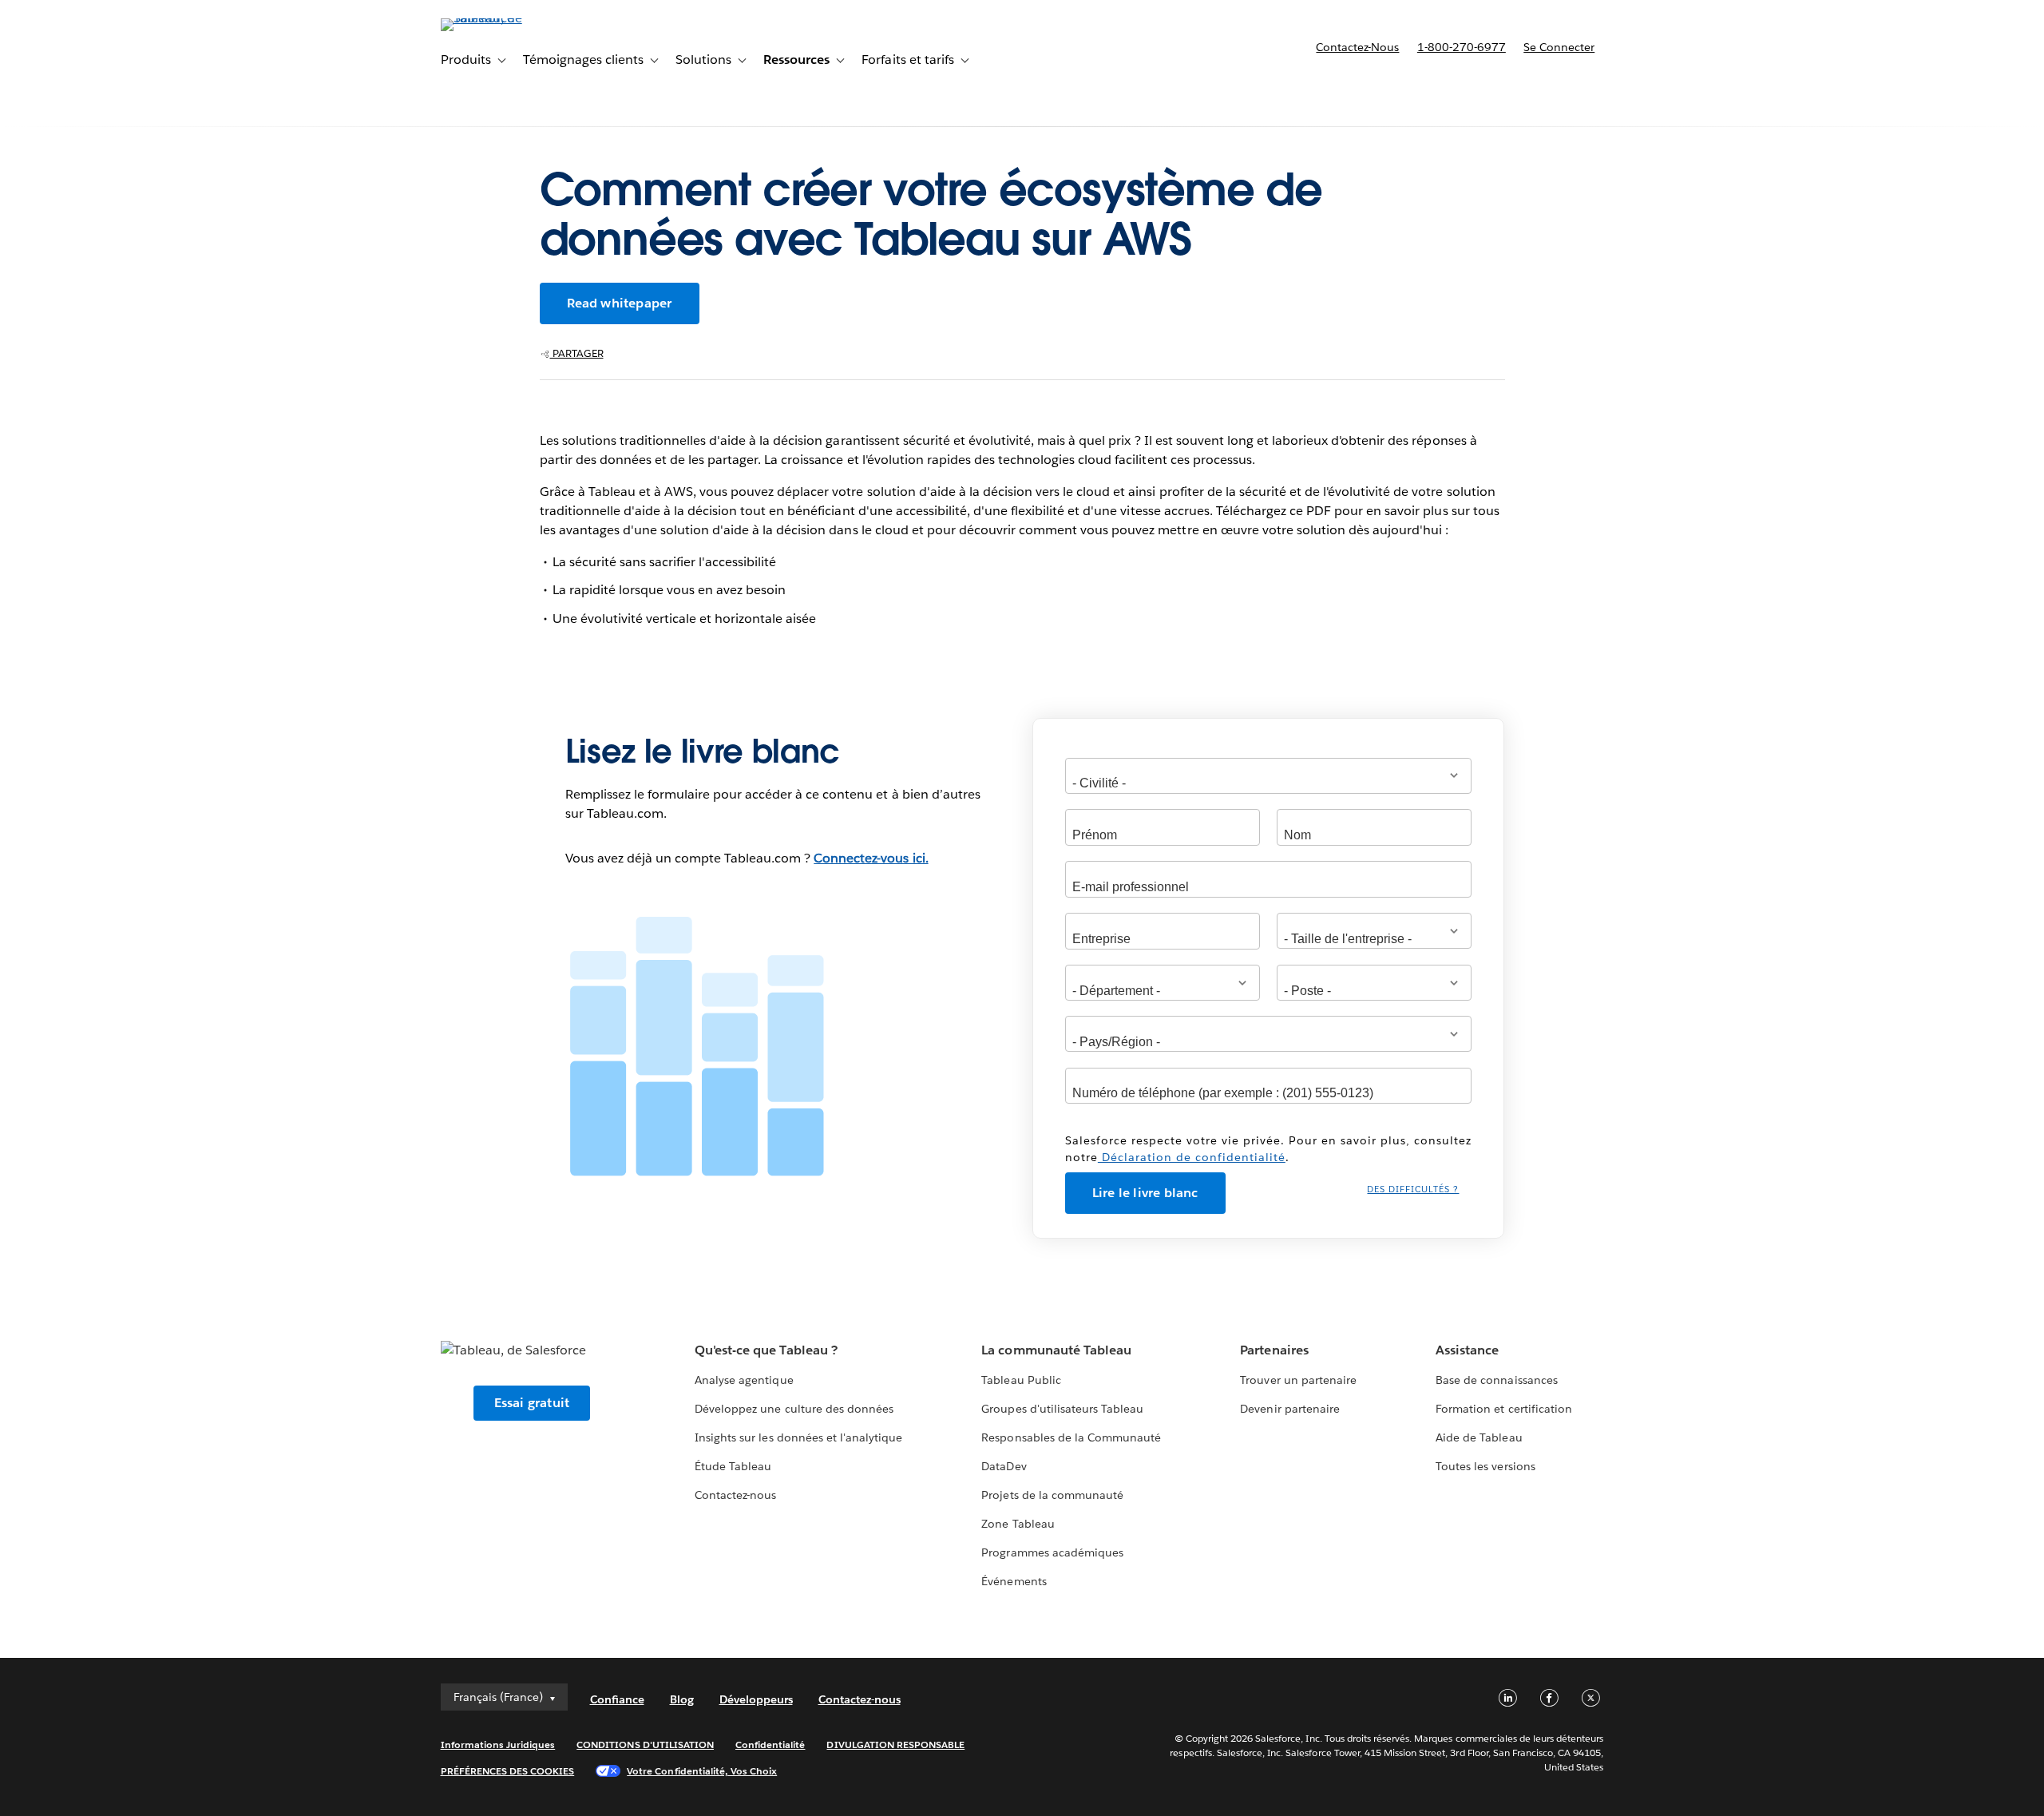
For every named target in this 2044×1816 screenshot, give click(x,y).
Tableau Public (1021, 1380)
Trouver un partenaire (1298, 1380)
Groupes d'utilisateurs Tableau (1062, 1409)
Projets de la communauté (1052, 1495)
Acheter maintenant (1521, 92)
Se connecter (1559, 47)
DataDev (1004, 1466)
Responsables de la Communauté (1071, 1437)
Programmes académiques (1052, 1552)
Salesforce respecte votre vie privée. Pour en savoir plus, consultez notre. (1268, 1149)
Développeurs (756, 1699)
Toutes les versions (1485, 1466)
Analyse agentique (744, 1380)
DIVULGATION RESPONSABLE (895, 1745)
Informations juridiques (498, 1745)
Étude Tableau (733, 1466)
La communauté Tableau (1056, 1350)
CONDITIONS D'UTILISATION (645, 1745)
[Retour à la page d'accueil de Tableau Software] (509, 18)
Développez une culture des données (794, 1409)
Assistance (1467, 1350)
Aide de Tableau (1479, 1437)
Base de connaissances (1496, 1380)
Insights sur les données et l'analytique (798, 1437)
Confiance (617, 1699)
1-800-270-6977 (1462, 47)
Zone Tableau (1018, 1524)
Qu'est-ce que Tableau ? (766, 1350)
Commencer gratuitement (1327, 92)
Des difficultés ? (1413, 1190)
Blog (682, 1699)
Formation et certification (1504, 1409)
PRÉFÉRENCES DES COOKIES (508, 1771)
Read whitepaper (620, 303)
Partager (577, 353)
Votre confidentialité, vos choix (702, 1771)
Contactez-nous (1357, 47)
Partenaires (1274, 1350)
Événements (1014, 1581)
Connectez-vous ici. (871, 858)
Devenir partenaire (1289, 1409)
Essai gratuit (532, 1403)
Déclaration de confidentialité (1192, 1157)
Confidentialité (770, 1745)
